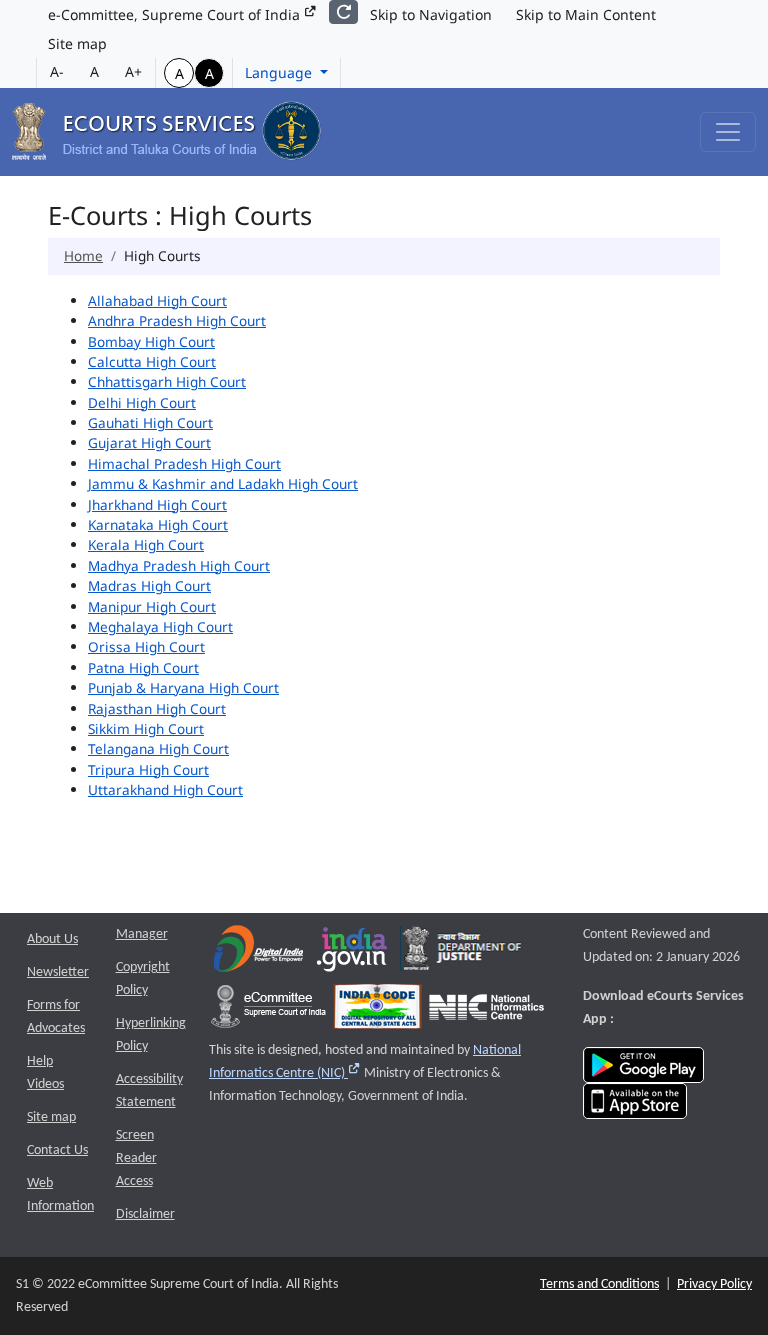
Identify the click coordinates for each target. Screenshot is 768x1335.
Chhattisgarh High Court (167, 381)
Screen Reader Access (136, 1158)
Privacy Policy (714, 1284)
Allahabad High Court (157, 300)
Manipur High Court (152, 606)
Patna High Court (143, 667)
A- (57, 71)
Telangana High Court (158, 748)
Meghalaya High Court (160, 626)
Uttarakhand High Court (165, 789)
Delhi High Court (142, 402)
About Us (52, 939)
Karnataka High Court (158, 524)
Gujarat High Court (149, 442)
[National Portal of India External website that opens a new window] (353, 953)
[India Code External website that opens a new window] (377, 1011)
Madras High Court (149, 585)
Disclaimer (145, 1214)
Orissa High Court (146, 646)
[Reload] (343, 12)
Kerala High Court (146, 544)
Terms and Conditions (599, 1284)
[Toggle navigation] (728, 132)
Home (83, 255)
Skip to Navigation (431, 14)
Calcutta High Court (152, 361)
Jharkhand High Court (157, 504)
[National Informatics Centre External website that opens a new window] (486, 1011)
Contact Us (57, 1150)
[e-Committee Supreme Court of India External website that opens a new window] (268, 1011)
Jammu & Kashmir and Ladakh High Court (223, 483)
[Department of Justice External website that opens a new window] (462, 953)
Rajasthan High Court (157, 708)
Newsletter (58, 972)
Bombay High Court (151, 341)
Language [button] (280, 72)
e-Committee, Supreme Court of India (176, 14)
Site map (77, 43)
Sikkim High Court (146, 728)
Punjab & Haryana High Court (183, 687)
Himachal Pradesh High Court (184, 463)
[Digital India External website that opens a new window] (258, 953)
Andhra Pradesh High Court (177, 320)
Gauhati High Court (150, 422)
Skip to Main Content (586, 14)
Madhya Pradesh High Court (179, 565)
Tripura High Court (148, 769)
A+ (133, 71)
